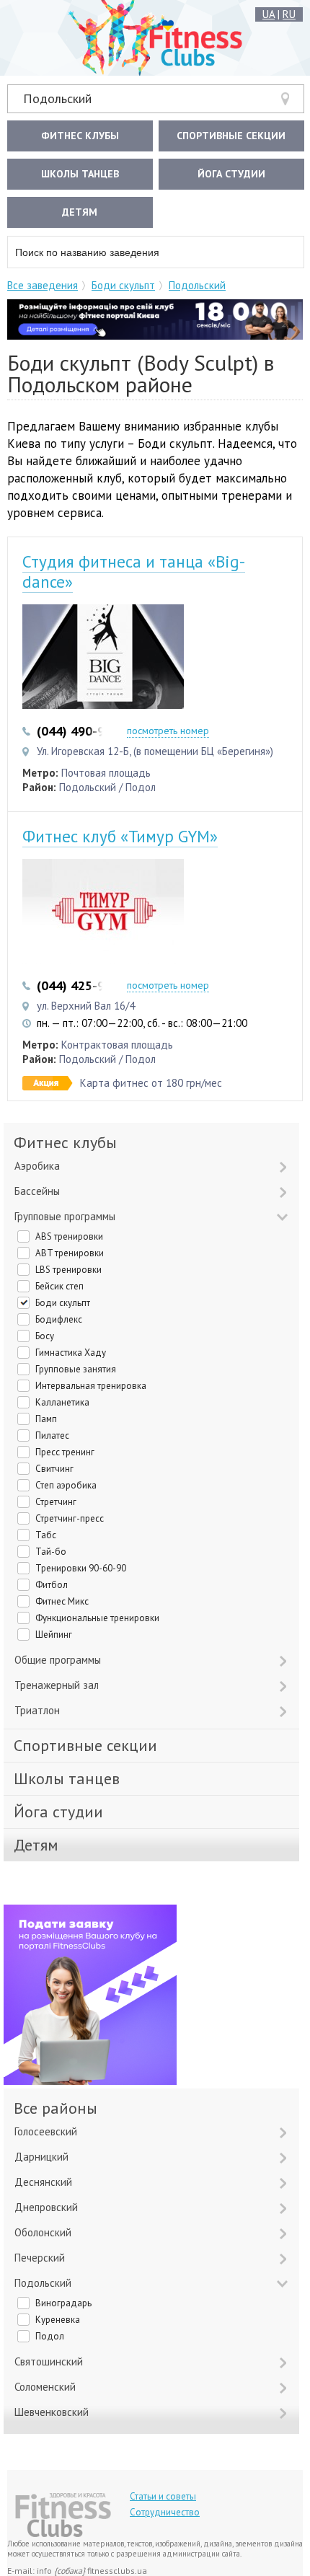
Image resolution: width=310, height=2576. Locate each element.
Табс (46, 1535)
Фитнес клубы (80, 136)
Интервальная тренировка (91, 1386)
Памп (46, 1419)
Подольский (57, 98)
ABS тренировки (69, 1236)
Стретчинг (56, 1502)
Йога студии (231, 174)
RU (289, 14)
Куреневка (58, 2320)
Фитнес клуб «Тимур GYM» (120, 836)
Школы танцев (80, 174)
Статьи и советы (163, 2496)
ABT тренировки (70, 1253)
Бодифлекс (59, 1319)
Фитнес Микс (62, 1601)
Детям (80, 212)
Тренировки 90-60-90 (81, 1568)
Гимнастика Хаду (71, 1353)
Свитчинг (54, 1469)
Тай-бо (51, 1552)
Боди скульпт (123, 285)
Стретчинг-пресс (70, 1518)
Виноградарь (63, 2303)
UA (269, 14)
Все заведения (43, 285)
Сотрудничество (165, 2512)
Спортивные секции (231, 136)
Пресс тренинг (65, 1452)
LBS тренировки (68, 1270)
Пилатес (52, 1435)
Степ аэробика (66, 1485)
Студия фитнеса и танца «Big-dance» (134, 572)
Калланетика (62, 1402)
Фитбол (52, 1585)
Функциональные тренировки (97, 1618)
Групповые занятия (76, 1369)
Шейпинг (54, 1635)
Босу (45, 1336)
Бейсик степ (59, 1286)
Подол (50, 2336)
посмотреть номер (168, 731)
